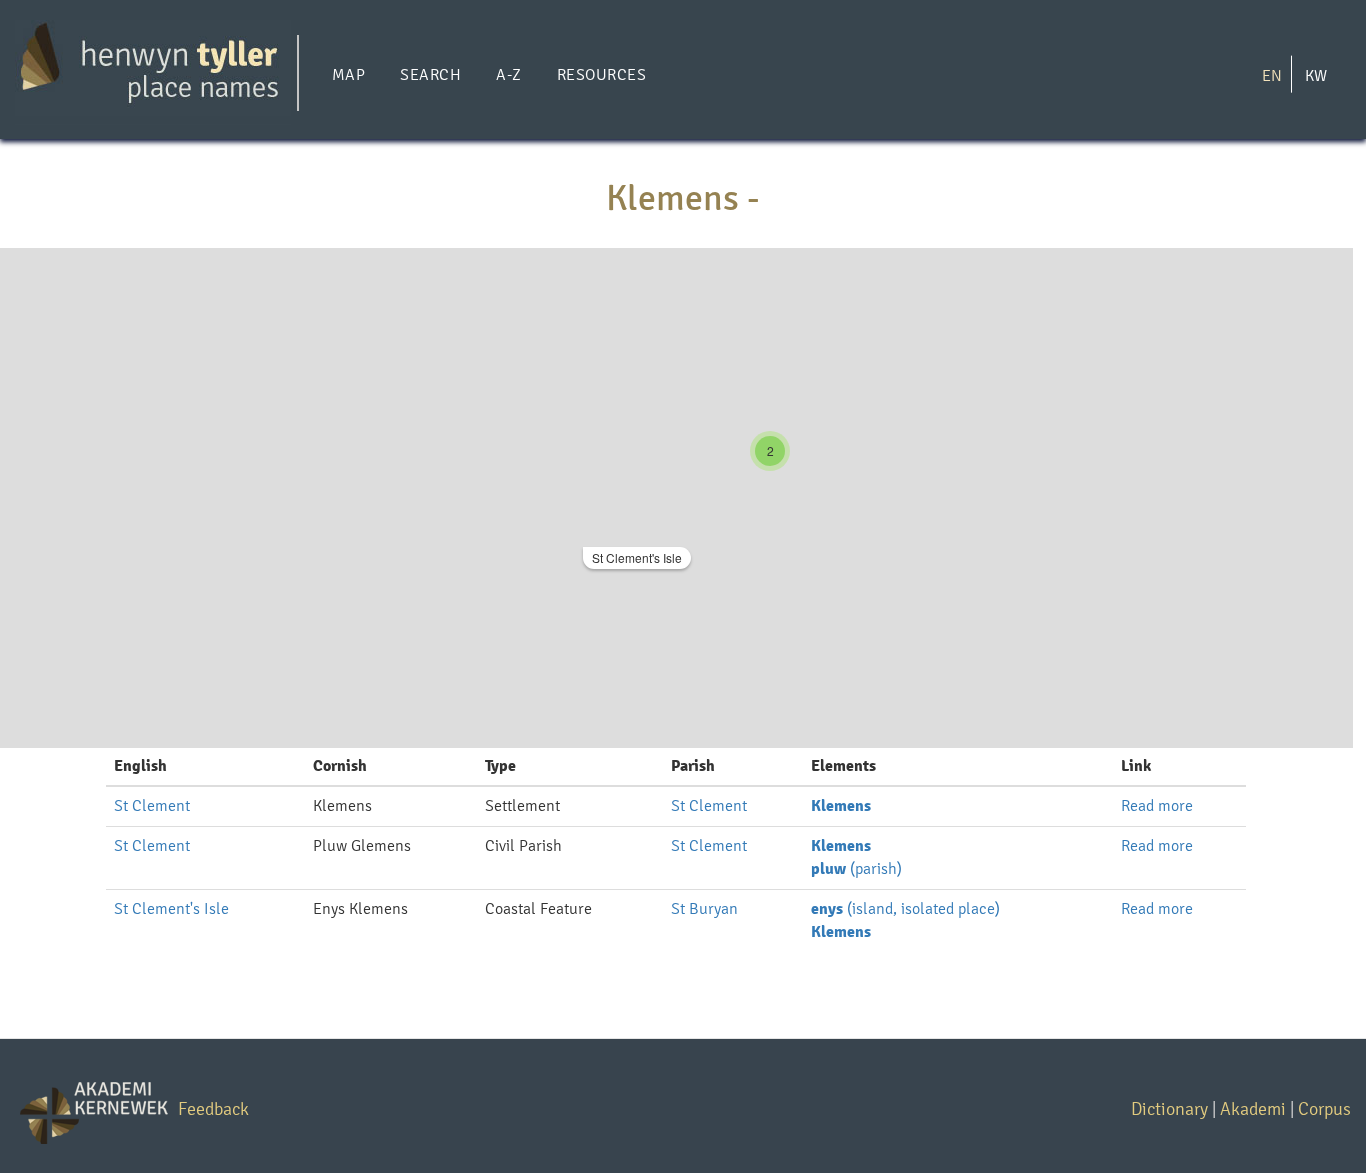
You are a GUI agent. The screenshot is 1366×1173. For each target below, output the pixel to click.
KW (1316, 74)
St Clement (152, 805)
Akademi (1253, 1108)
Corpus (1324, 1108)
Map (348, 74)
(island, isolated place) (905, 908)
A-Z (508, 74)
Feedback (213, 1108)
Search (430, 74)
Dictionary (1169, 1108)
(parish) (856, 868)
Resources (601, 74)
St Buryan (704, 908)
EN (1272, 74)
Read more (1157, 805)
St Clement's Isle (637, 557)
